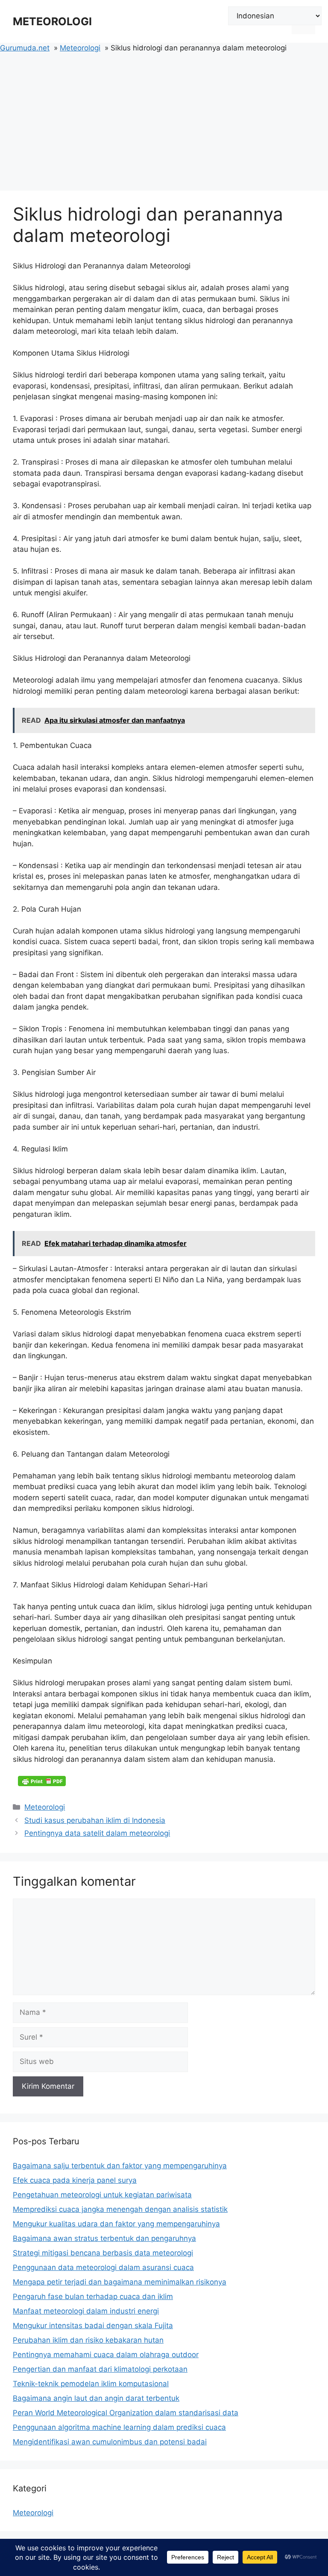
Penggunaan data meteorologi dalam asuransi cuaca (103, 2267)
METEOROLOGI (52, 21)
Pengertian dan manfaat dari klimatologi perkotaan (100, 2369)
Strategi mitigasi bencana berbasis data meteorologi (103, 2253)
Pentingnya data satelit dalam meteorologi (97, 1833)
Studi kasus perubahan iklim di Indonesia (95, 1820)
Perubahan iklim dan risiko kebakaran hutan (88, 2340)
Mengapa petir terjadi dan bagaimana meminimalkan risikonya (120, 2282)
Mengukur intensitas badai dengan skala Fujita (93, 2326)
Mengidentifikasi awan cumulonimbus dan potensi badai (110, 2442)
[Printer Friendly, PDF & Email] (42, 1781)
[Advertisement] (164, 118)
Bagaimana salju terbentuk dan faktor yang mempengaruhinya (120, 2166)
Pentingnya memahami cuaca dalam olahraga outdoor (106, 2355)
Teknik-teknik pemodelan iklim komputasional (91, 2384)
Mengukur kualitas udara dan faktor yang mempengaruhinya (116, 2224)
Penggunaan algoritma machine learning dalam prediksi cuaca (119, 2427)
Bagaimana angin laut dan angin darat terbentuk (96, 2398)
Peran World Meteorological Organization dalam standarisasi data (126, 2413)
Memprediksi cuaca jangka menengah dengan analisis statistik (120, 2209)
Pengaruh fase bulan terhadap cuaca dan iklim (93, 2296)
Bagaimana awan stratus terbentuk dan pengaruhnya (104, 2238)
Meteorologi (45, 1807)
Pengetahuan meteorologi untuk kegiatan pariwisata (102, 2195)
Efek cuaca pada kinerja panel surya (75, 2180)
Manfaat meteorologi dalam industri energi (86, 2311)
